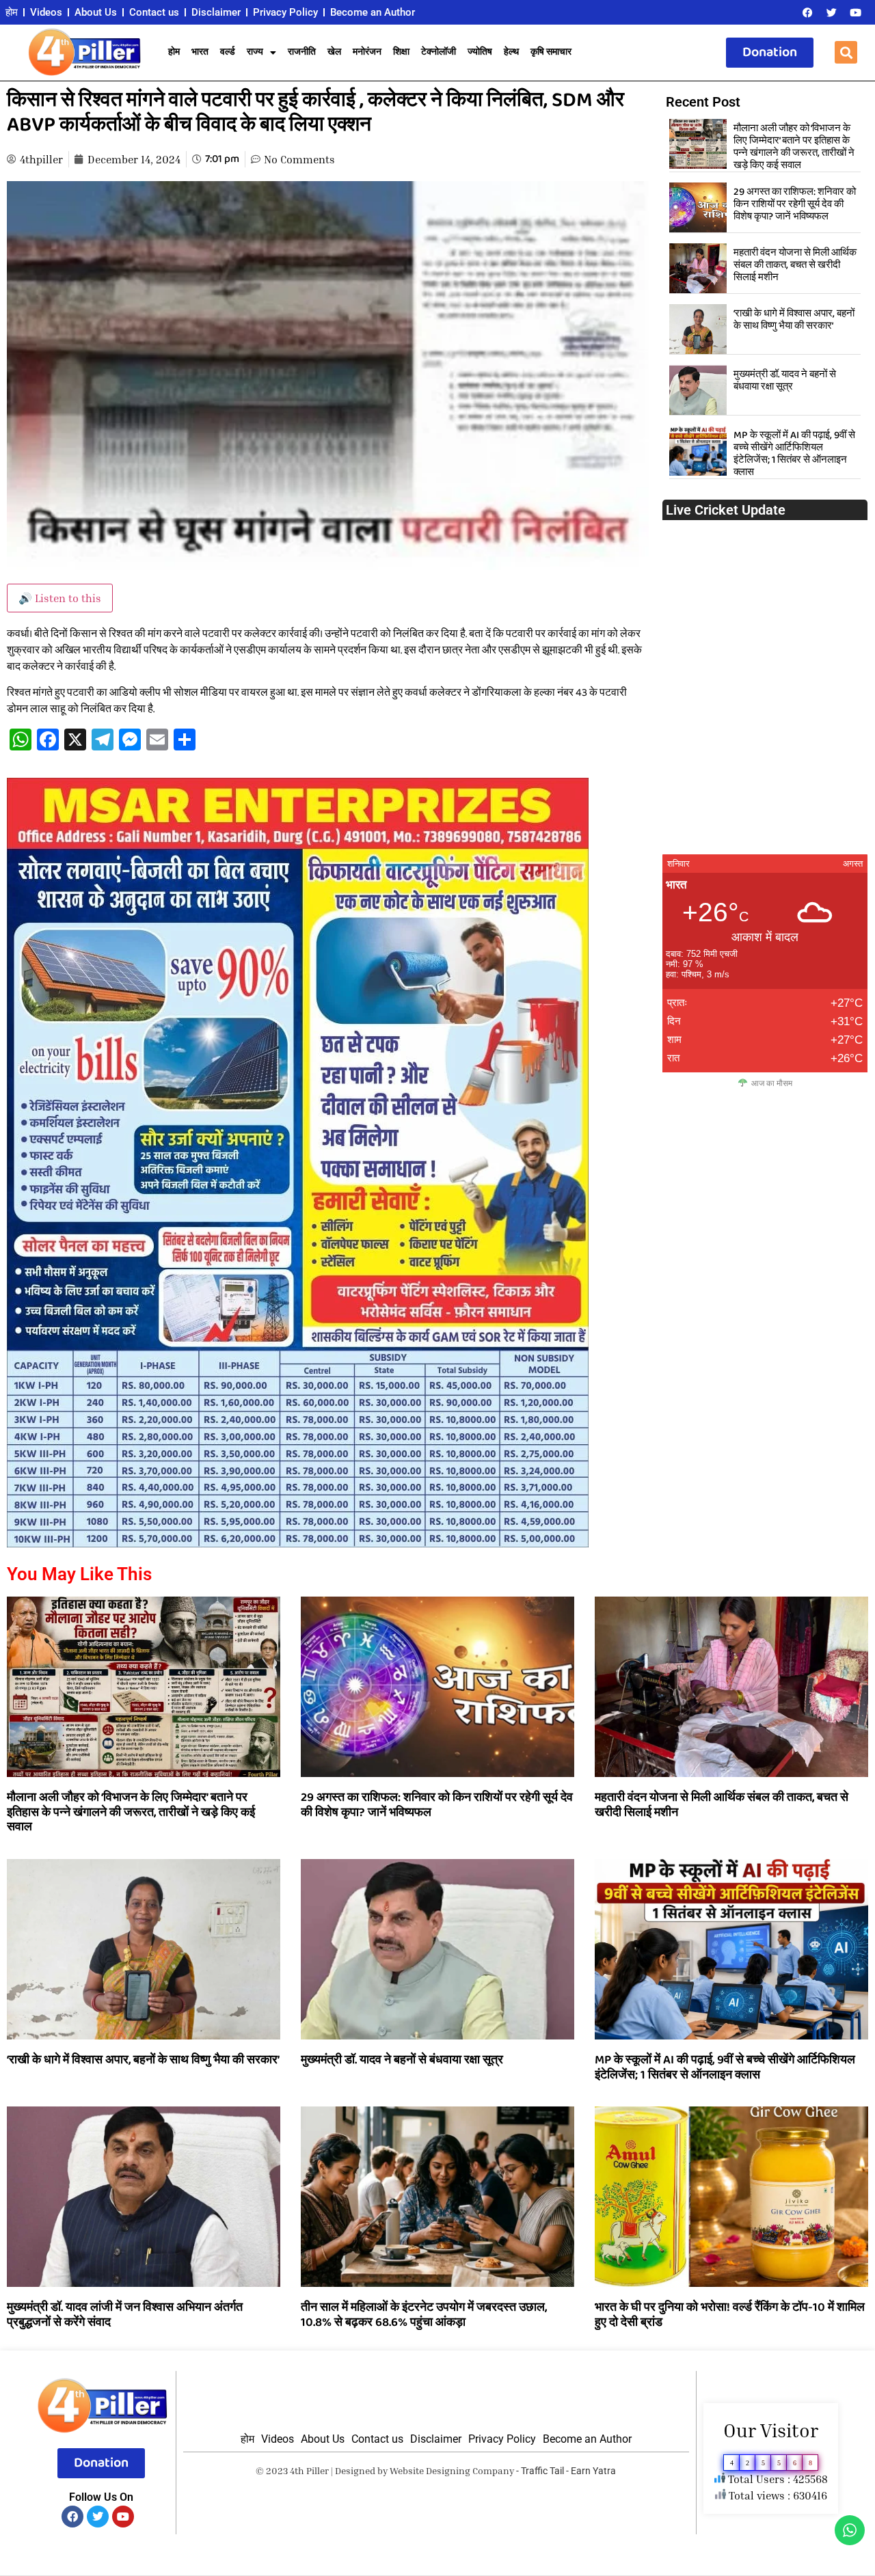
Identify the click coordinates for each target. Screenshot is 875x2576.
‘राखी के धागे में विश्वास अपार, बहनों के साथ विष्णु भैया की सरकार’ (794, 320)
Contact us (154, 12)
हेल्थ (511, 52)
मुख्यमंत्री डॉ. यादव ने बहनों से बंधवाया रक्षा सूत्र (785, 381)
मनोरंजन (367, 52)
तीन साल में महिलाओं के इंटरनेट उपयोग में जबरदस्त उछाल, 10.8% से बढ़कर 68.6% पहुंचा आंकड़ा (424, 2315)
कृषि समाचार (551, 52)
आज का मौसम (772, 1083)
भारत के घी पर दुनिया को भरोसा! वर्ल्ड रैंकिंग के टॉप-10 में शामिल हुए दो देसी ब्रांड (730, 2315)
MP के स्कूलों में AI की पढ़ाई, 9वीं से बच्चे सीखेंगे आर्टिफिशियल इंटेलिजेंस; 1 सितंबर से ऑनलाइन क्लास (794, 454)
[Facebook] (807, 12)
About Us (96, 12)
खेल (334, 52)
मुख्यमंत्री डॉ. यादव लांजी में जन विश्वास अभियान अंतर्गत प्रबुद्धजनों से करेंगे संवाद (125, 2315)
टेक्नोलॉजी (439, 52)
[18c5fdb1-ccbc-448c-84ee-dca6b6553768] (298, 1543)
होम (12, 12)
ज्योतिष (480, 52)
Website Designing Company (452, 2470)
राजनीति (302, 52)
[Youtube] (855, 12)
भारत (200, 52)
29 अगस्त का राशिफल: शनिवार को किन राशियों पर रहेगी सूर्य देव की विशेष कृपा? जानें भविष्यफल (795, 204)
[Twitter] (831, 12)
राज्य (255, 52)
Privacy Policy (285, 12)
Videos (46, 12)
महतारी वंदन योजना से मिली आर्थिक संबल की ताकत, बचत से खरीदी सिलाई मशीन (795, 265)
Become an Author (373, 12)
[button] (846, 52)
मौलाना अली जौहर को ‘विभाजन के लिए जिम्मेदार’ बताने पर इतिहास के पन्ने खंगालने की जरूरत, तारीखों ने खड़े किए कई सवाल (794, 147)
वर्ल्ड (228, 52)
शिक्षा (401, 52)
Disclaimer (216, 12)
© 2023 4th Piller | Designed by (323, 2470)
